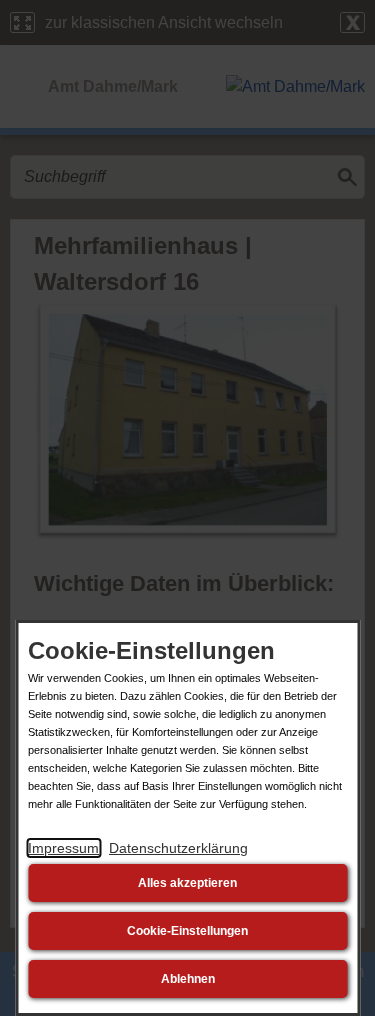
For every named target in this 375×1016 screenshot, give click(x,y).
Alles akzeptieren (187, 883)
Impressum (63, 848)
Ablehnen (188, 979)
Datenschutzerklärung (178, 848)
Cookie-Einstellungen (187, 931)
